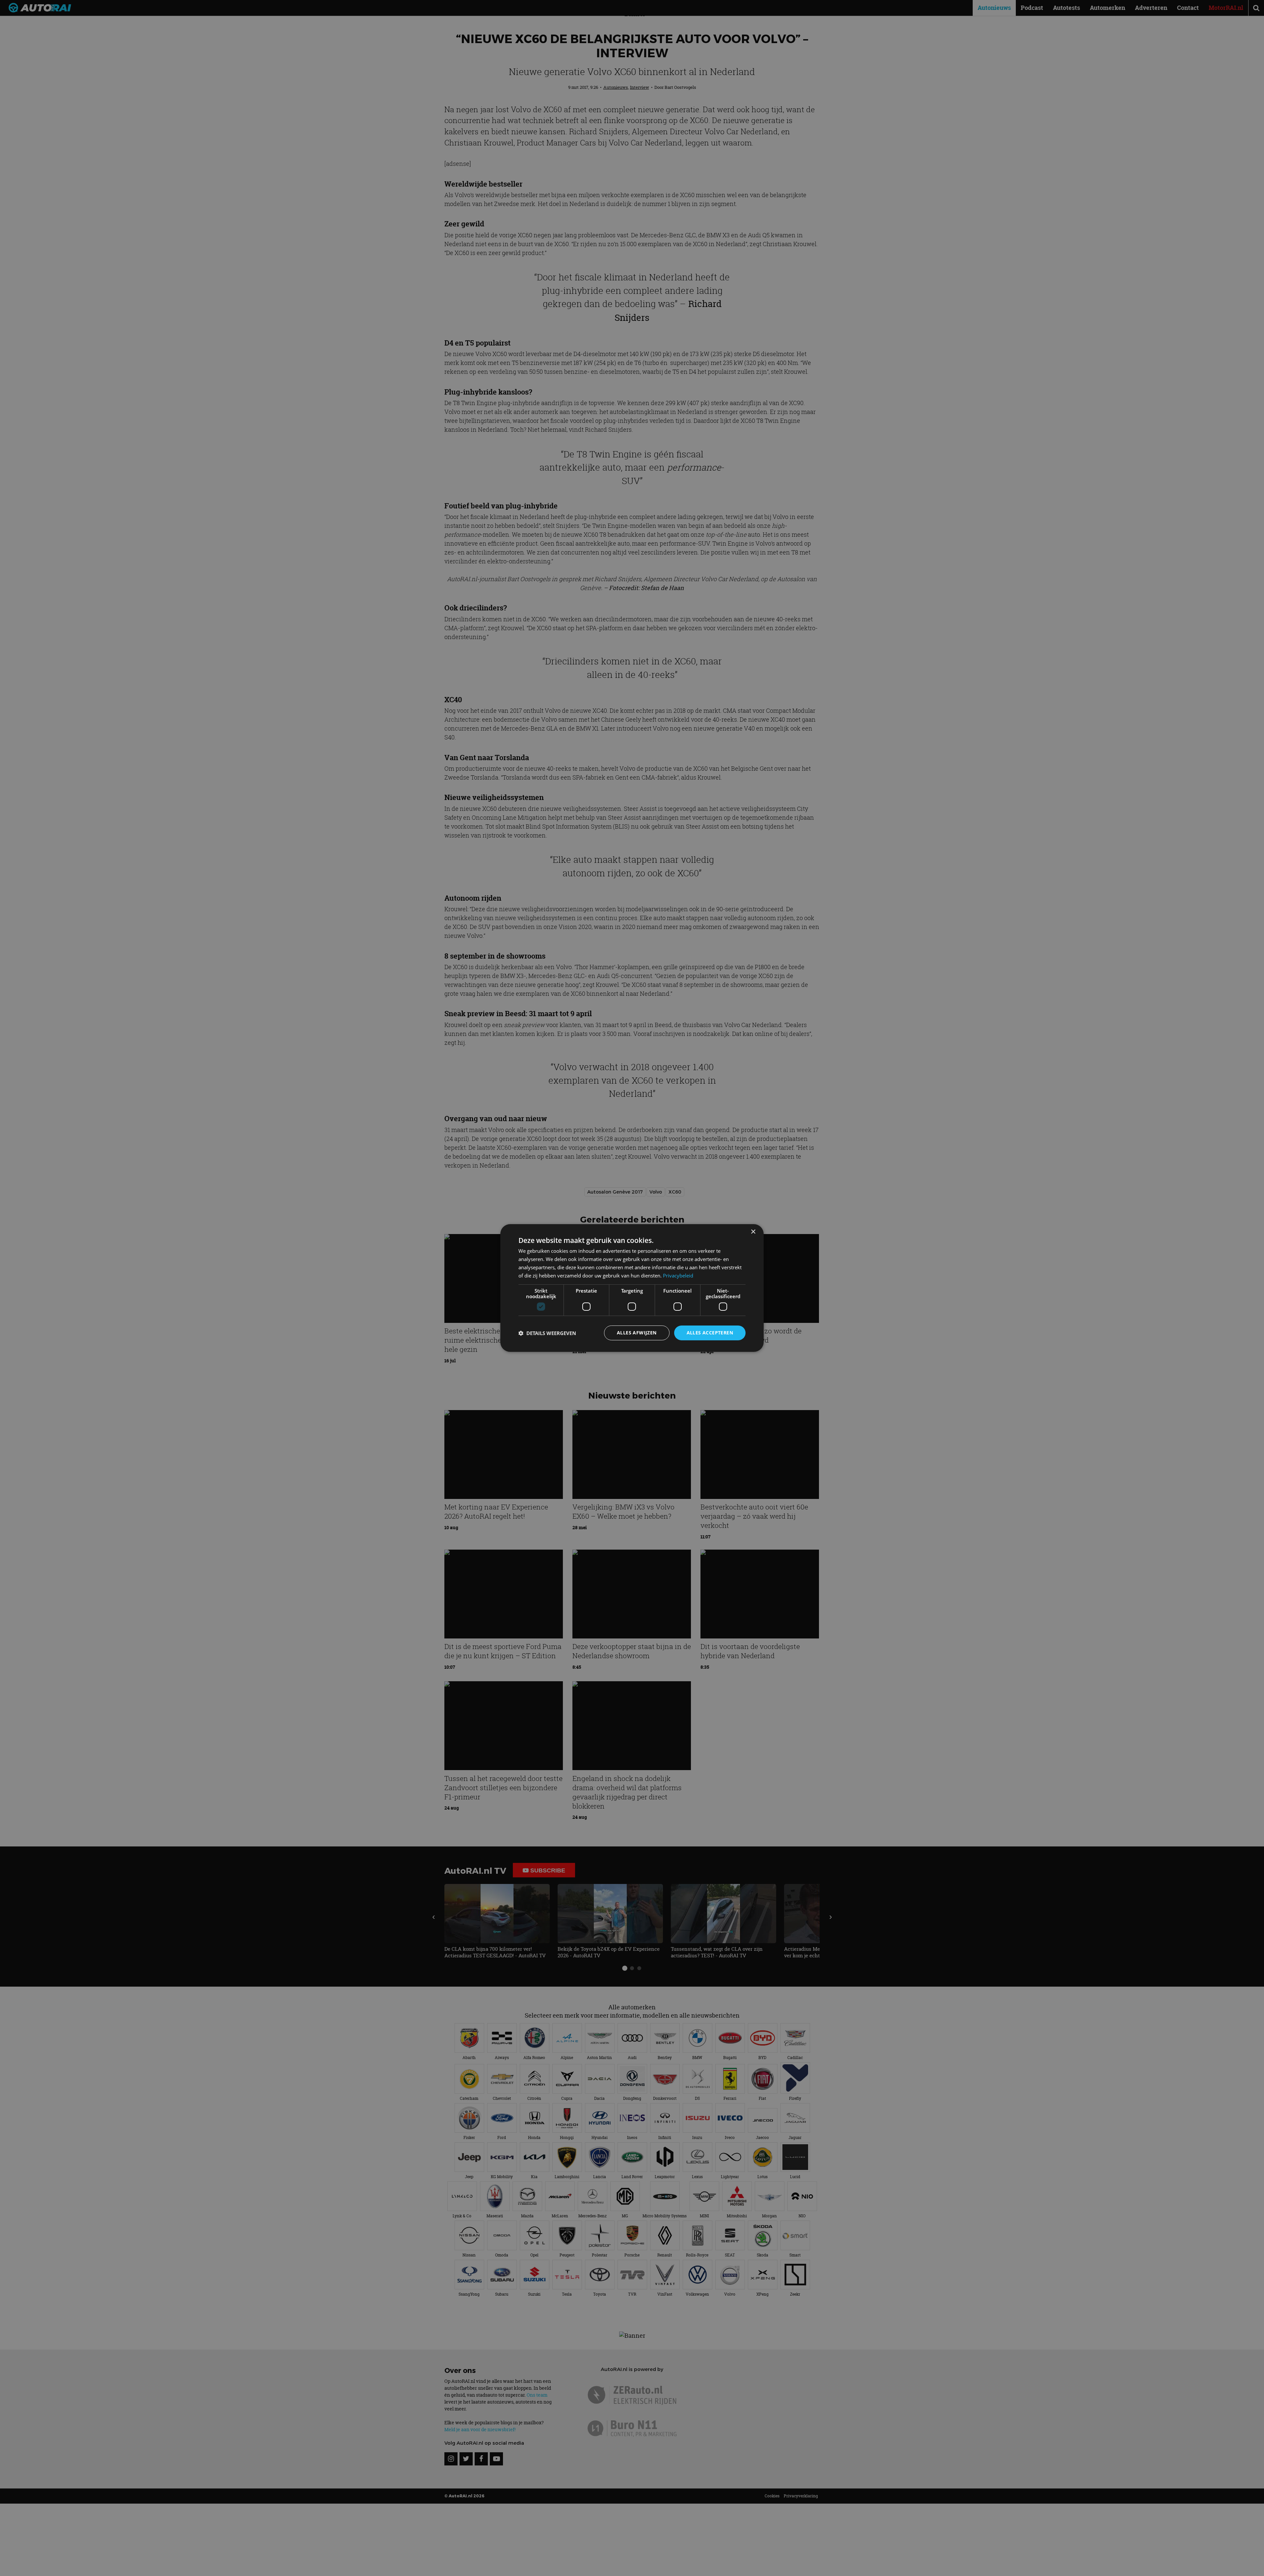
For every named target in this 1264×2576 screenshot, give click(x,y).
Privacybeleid (678, 1275)
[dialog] (632, 1288)
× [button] (753, 1232)
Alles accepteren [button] (710, 1333)
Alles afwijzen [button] (637, 1333)
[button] (547, 1333)
